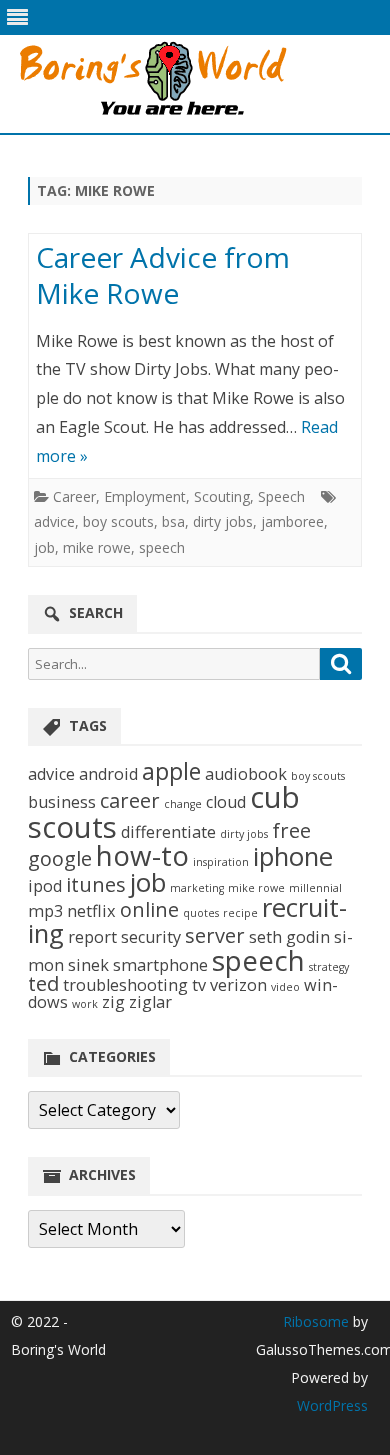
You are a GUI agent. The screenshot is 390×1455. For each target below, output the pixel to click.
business (62, 802)
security (151, 937)
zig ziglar (137, 1002)
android (108, 774)
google (60, 858)
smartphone (160, 965)
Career (74, 496)
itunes (96, 884)
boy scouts (118, 521)
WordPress (332, 1405)
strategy (329, 967)
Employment (145, 496)
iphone (293, 856)
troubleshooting (125, 985)
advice (54, 521)
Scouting (222, 496)
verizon (238, 985)
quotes (201, 913)
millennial (315, 888)
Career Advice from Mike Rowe (163, 275)
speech (162, 547)
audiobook (246, 774)
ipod (45, 886)
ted (43, 983)
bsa (173, 521)
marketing (197, 888)
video (285, 987)
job (44, 547)
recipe (240, 913)
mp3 (45, 911)
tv (199, 985)
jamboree (292, 521)
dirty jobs (223, 521)
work (85, 1004)
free (291, 830)
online (149, 909)
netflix (91, 911)
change (183, 804)
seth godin (289, 937)
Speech (281, 496)
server (215, 935)
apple (171, 771)
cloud (226, 802)
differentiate (168, 832)
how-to (142, 855)
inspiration (221, 862)
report (92, 937)
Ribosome (316, 1321)
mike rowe (97, 547)
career (130, 800)
